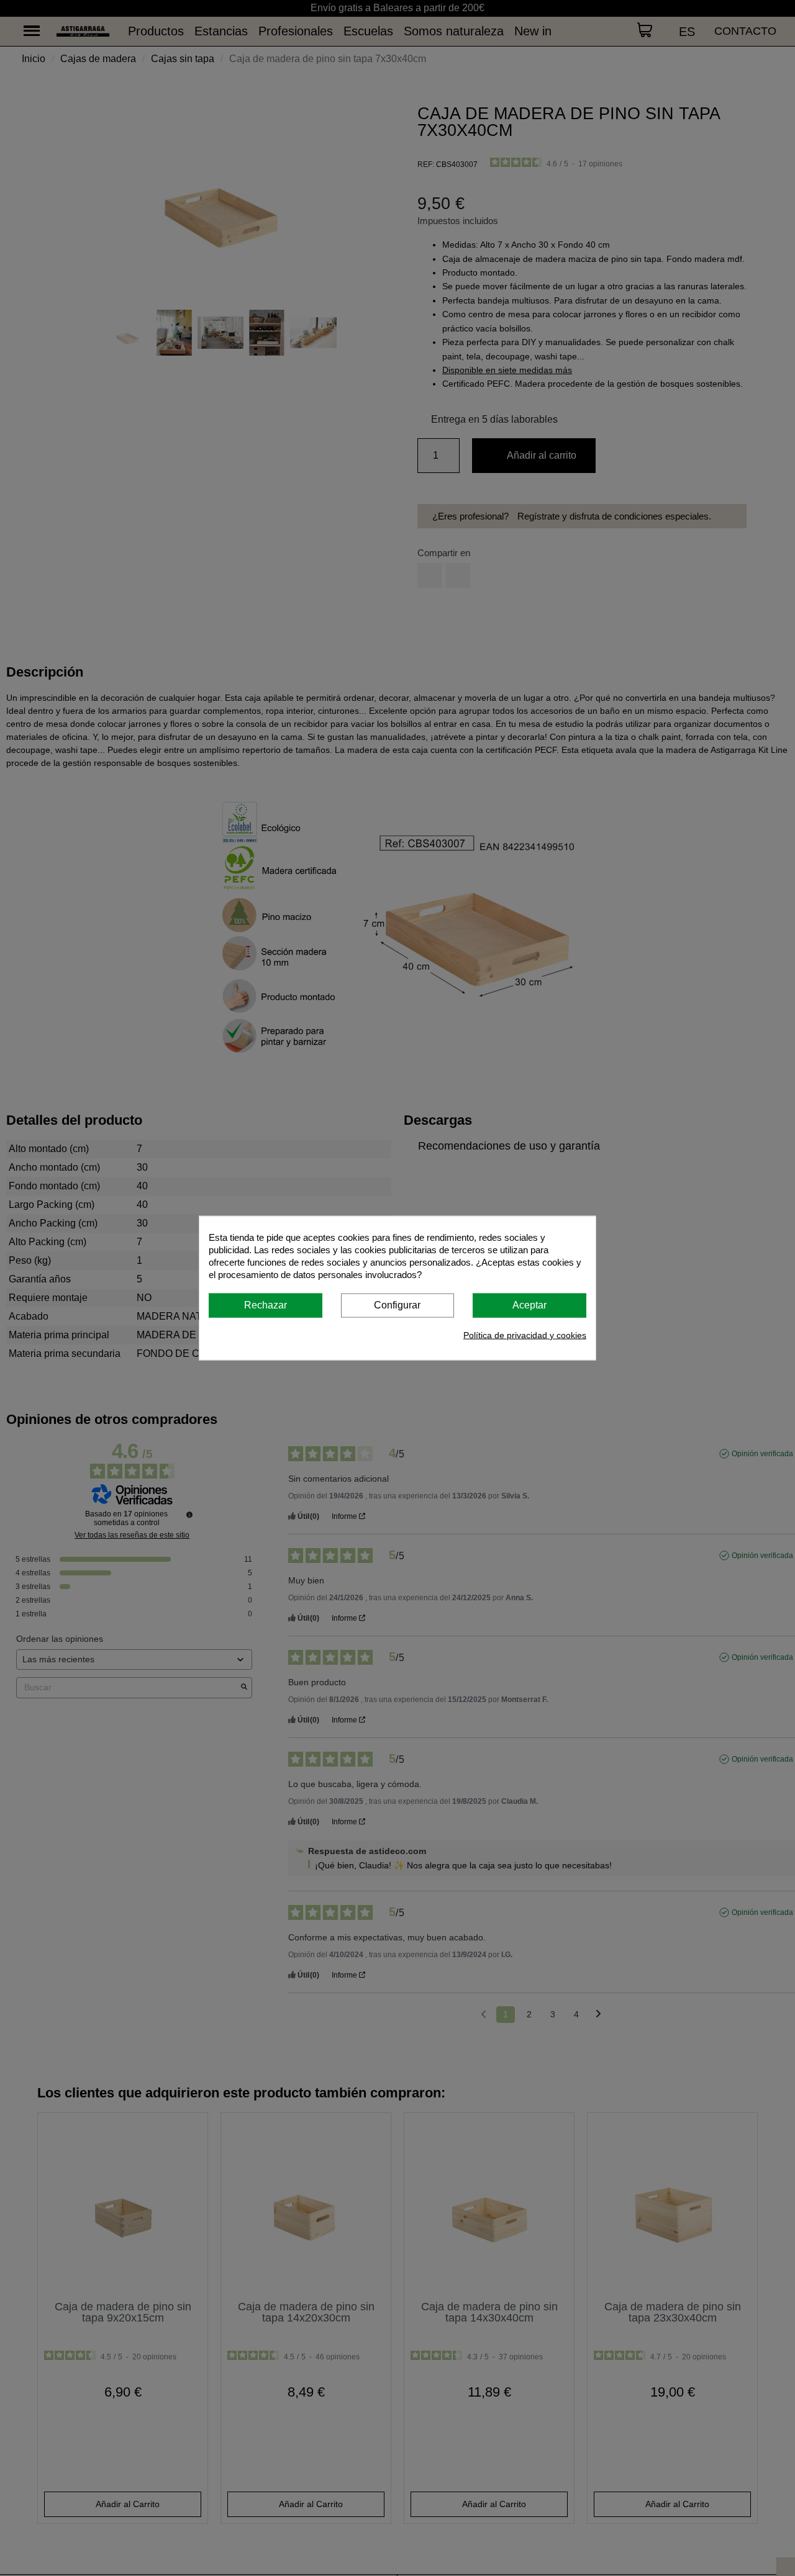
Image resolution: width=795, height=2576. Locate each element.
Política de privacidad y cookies (525, 1335)
